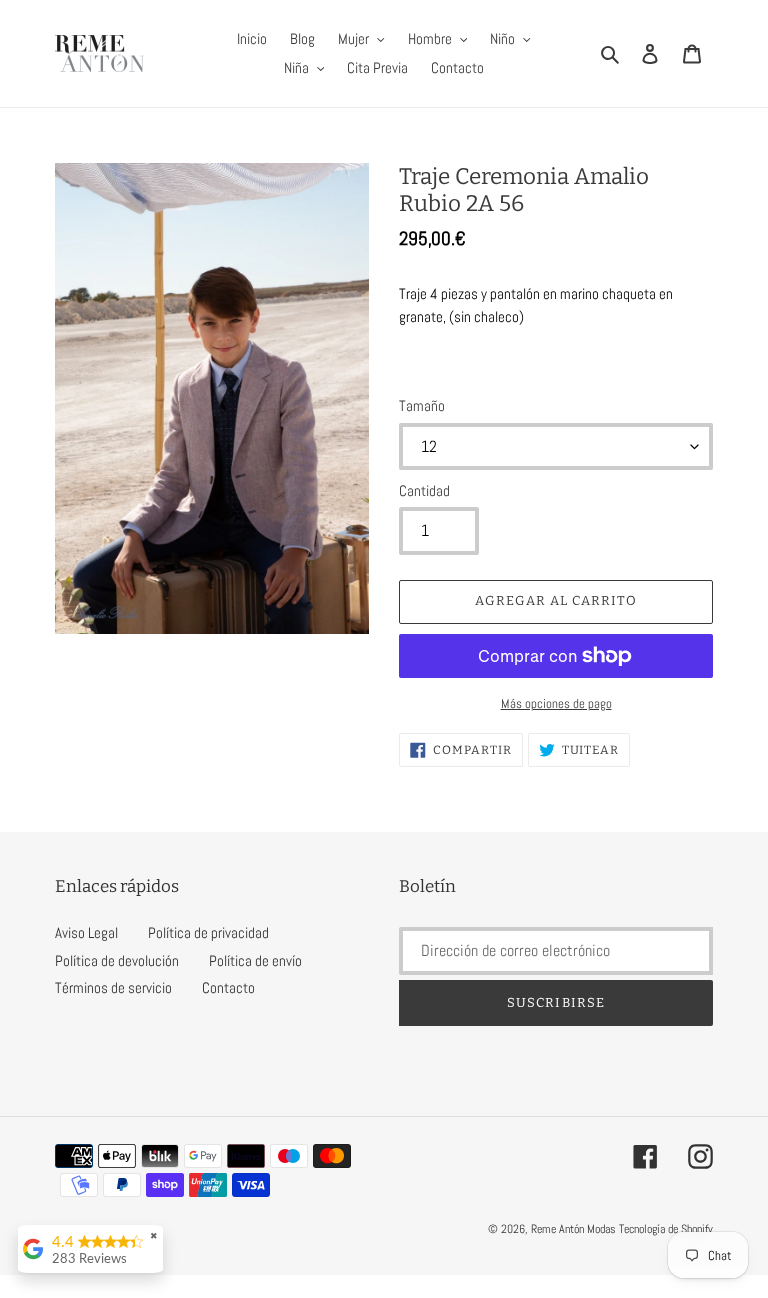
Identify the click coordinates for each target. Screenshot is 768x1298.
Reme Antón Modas (573, 1229)
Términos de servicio (113, 987)
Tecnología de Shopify (666, 1229)
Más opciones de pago (556, 703)
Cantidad (424, 490)
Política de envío (255, 960)
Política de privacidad (208, 932)
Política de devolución (117, 960)
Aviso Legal (86, 932)
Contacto (228, 987)
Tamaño (422, 405)
